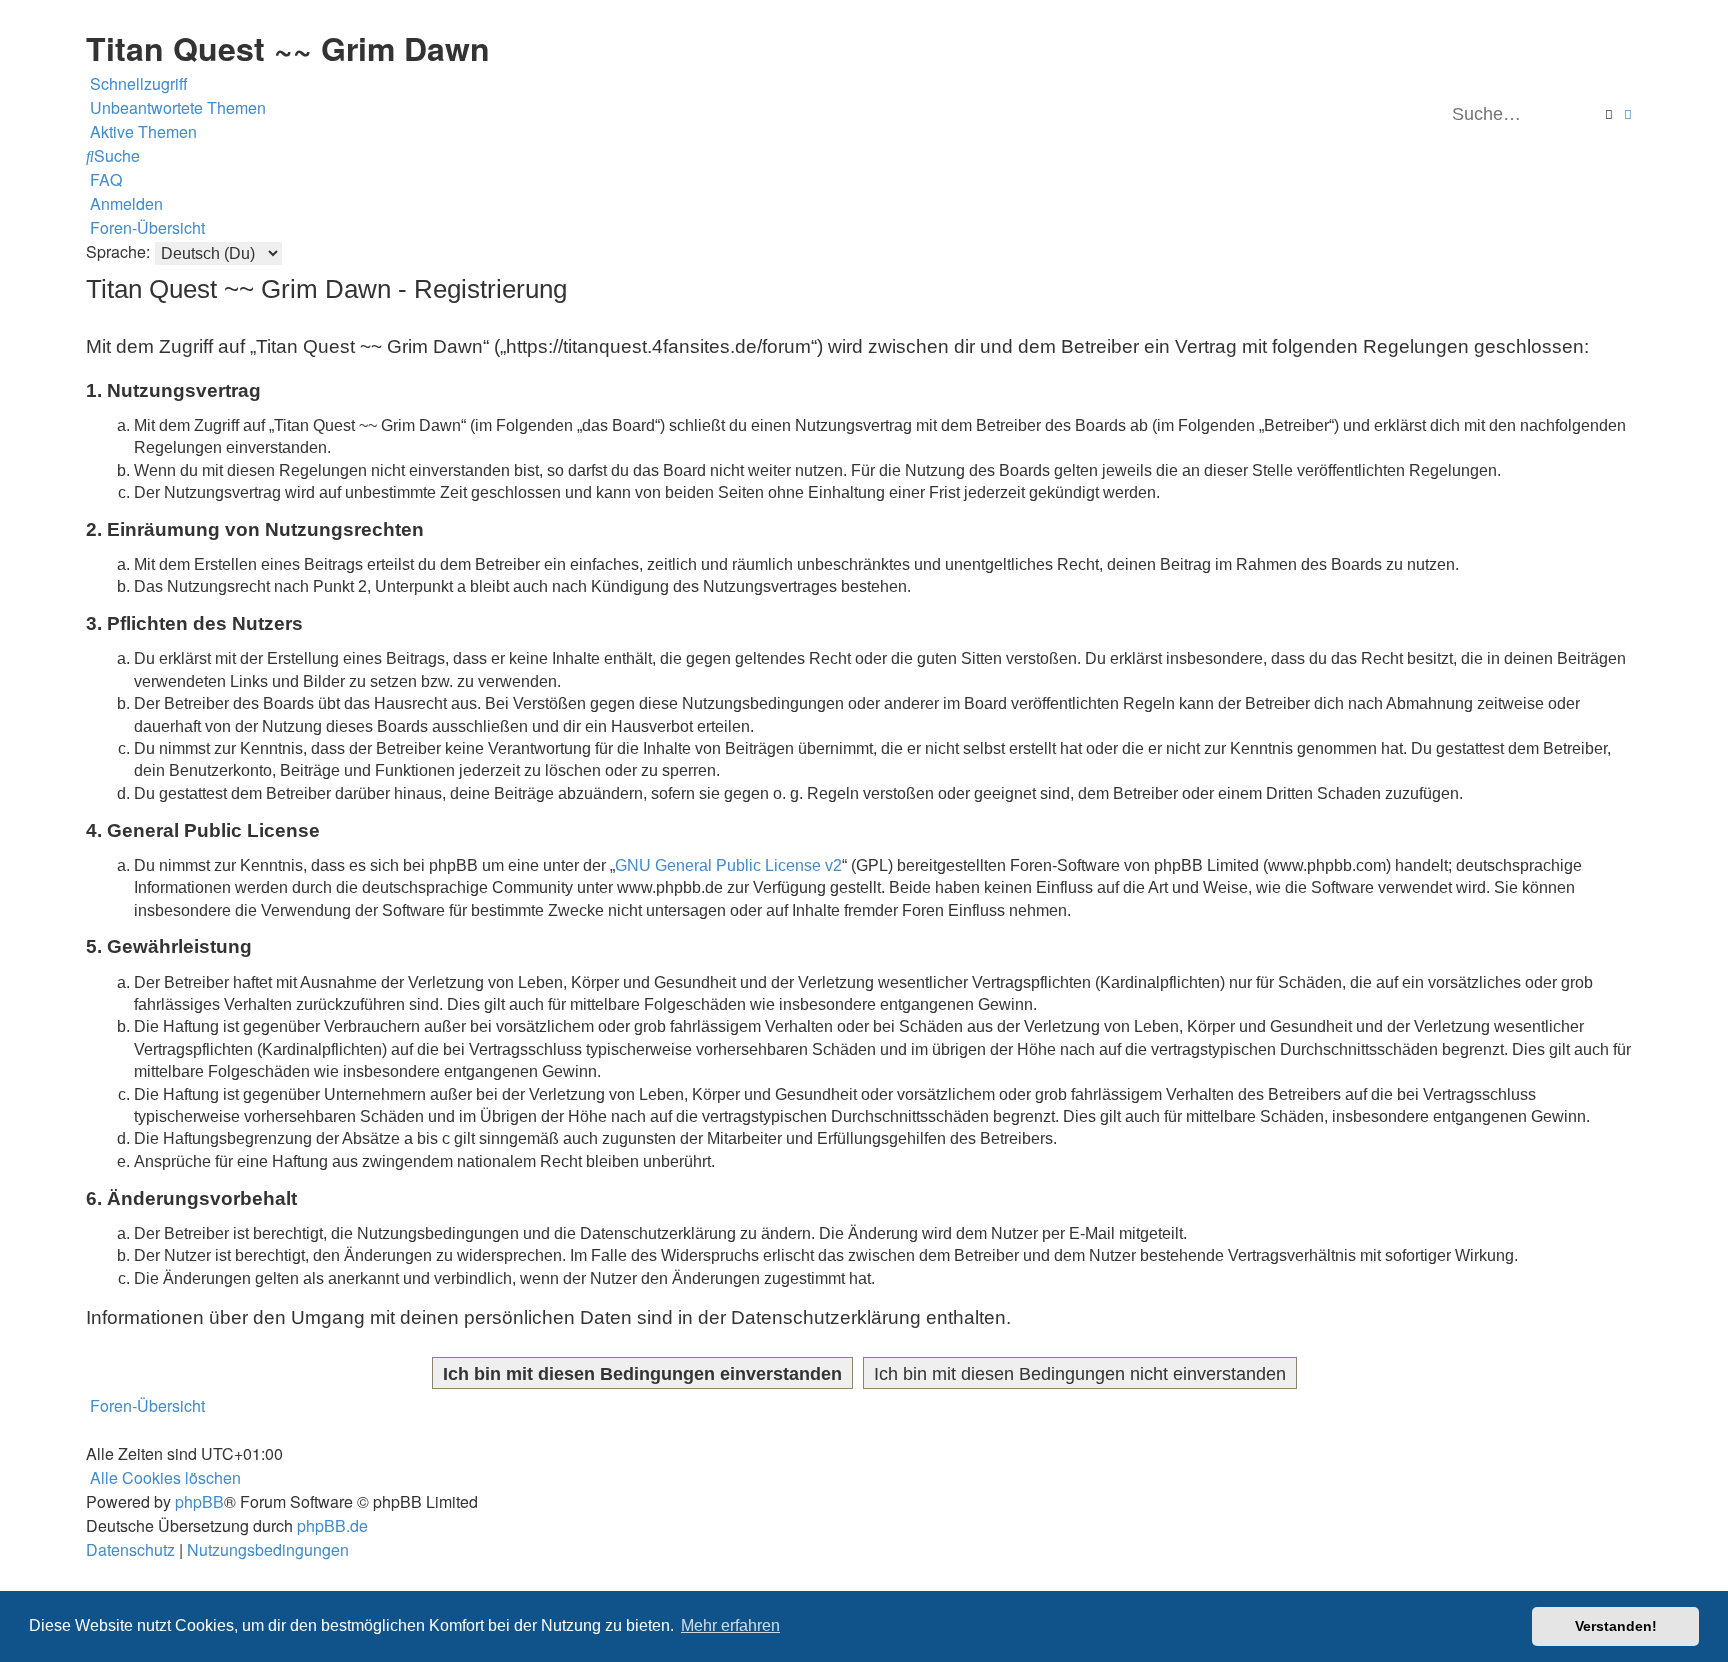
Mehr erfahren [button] (730, 1625)
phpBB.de (332, 1525)
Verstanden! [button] (1616, 1626)
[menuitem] (176, 108)
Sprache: (118, 251)
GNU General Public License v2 (728, 865)
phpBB (199, 1501)
